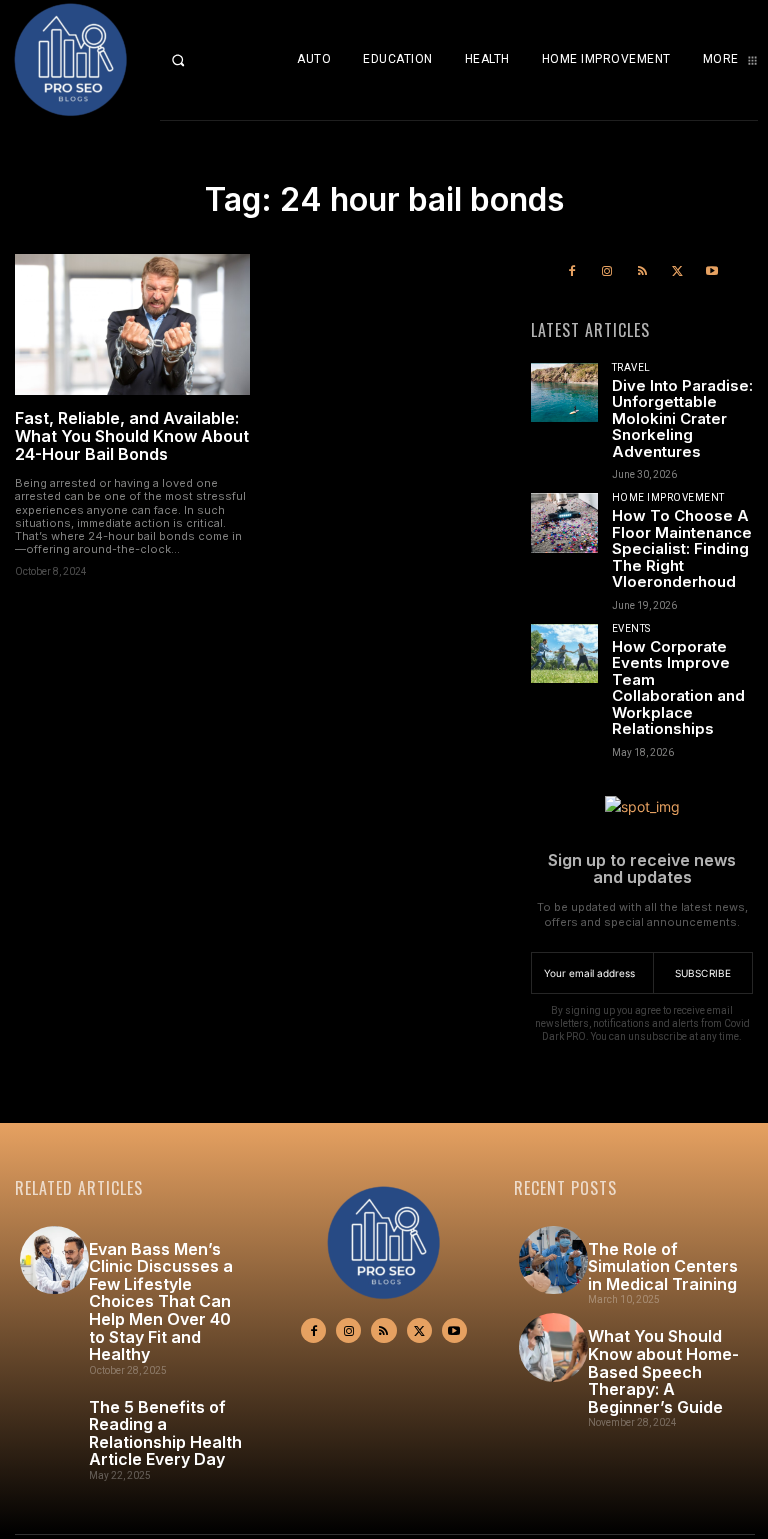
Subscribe (703, 973)
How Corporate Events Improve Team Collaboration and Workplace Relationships (678, 688)
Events (631, 629)
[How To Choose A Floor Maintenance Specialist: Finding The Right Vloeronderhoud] (564, 523)
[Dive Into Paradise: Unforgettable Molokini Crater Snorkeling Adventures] (564, 393)
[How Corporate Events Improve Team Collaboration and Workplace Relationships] (564, 654)
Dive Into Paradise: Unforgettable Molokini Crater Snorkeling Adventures (682, 418)
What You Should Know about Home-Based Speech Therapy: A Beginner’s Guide (663, 1371)
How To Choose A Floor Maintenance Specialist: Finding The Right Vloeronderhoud (682, 548)
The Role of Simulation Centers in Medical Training (663, 1266)
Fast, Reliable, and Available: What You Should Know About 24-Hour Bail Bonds (132, 435)
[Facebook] (571, 271)
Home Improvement (668, 498)
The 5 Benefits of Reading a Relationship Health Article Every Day (165, 1433)
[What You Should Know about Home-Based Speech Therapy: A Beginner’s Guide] (553, 1347)
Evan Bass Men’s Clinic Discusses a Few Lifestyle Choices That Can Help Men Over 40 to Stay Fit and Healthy (161, 1302)
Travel (631, 368)
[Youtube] (712, 271)
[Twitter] (677, 271)
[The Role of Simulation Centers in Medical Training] (553, 1260)
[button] (192, 60)
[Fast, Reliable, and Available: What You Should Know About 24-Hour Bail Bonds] (132, 324)
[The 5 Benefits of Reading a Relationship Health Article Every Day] (54, 1418)
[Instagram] (606, 271)
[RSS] (641, 271)
